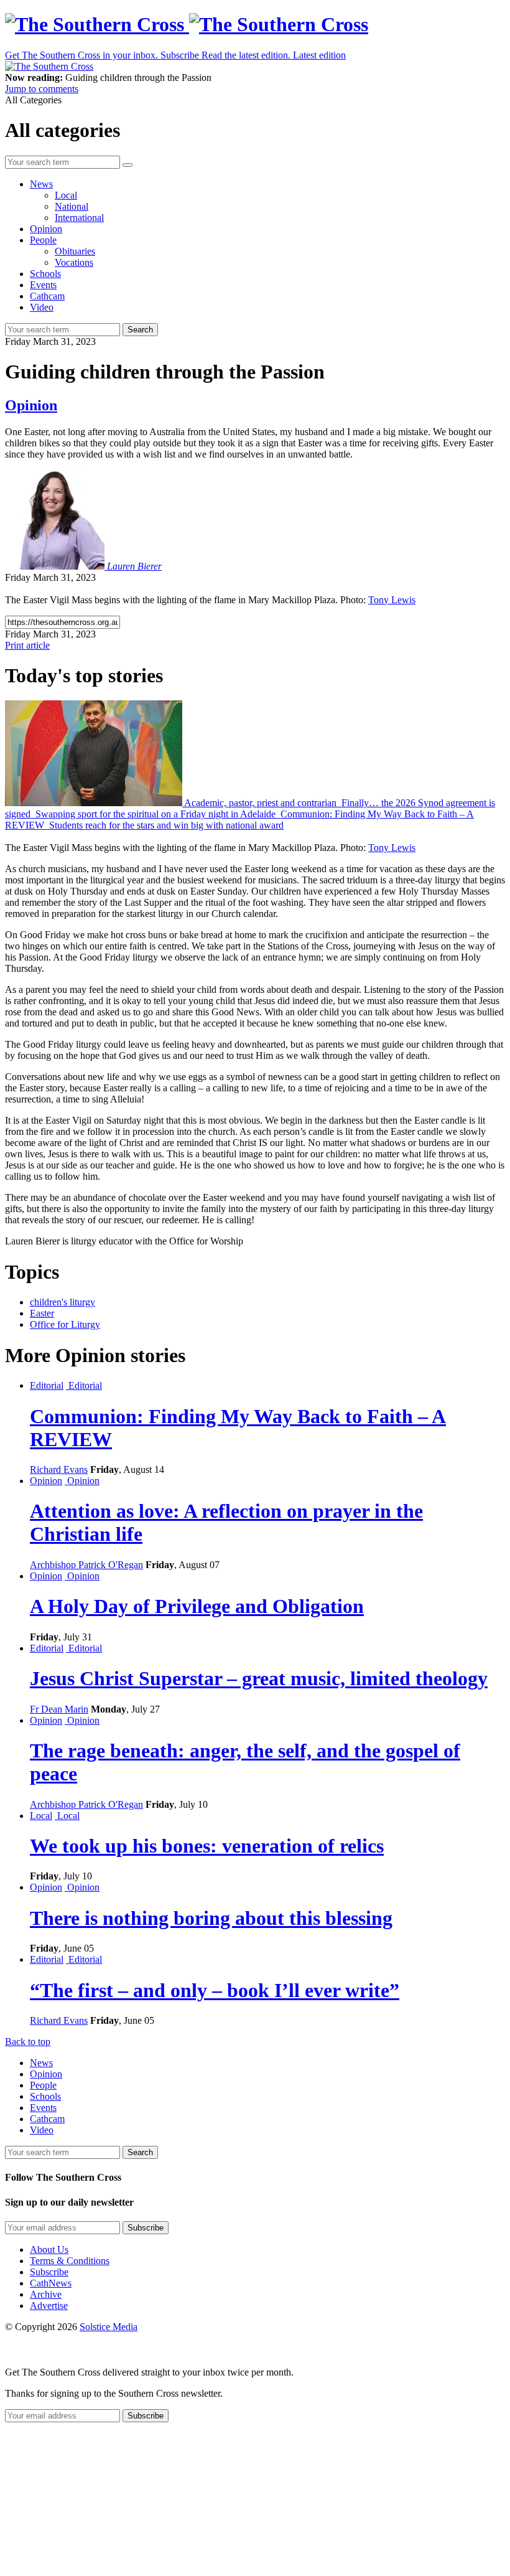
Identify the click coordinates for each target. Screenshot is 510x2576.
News (41, 184)
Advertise (49, 2306)
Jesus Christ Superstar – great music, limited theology (259, 1678)
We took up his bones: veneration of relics (207, 1846)
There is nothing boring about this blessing (211, 1918)
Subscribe (49, 2272)
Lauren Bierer (134, 566)
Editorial (47, 1385)
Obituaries (75, 251)
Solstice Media (109, 2327)
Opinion (46, 229)
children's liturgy (63, 1302)
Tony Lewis (392, 600)
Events (43, 285)
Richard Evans (59, 1469)
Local (66, 195)
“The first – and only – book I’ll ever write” (215, 1990)
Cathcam (47, 296)
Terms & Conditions (70, 2261)
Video (42, 307)
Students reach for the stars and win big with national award (165, 825)
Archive (46, 2294)
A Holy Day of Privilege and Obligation (197, 1606)
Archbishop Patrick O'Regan (86, 1565)
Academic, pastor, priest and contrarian (261, 803)
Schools (45, 274)
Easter (42, 1313)
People (43, 240)
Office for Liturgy (65, 1324)
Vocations (74, 262)
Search (140, 330)
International (79, 218)
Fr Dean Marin (59, 1709)
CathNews (51, 2283)
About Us (49, 2249)
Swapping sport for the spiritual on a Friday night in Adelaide (155, 814)
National (72, 206)
